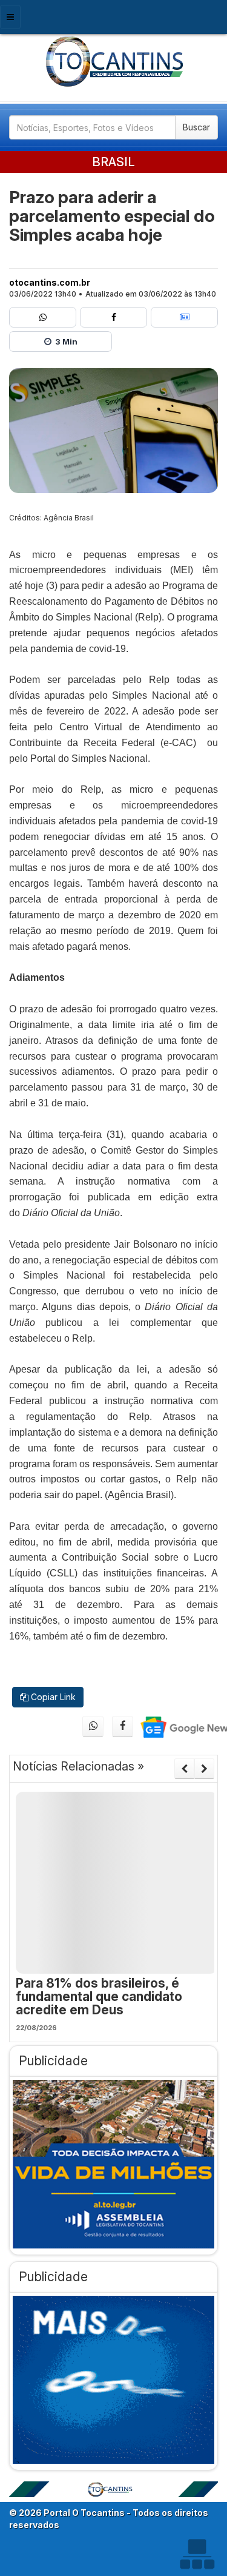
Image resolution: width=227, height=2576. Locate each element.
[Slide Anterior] (184, 1769)
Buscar (196, 127)
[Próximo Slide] (204, 1769)
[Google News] (184, 317)
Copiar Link (52, 1697)
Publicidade (53, 2061)
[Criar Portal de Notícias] (197, 2554)
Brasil (113, 162)
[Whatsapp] (43, 317)
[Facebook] (113, 317)
